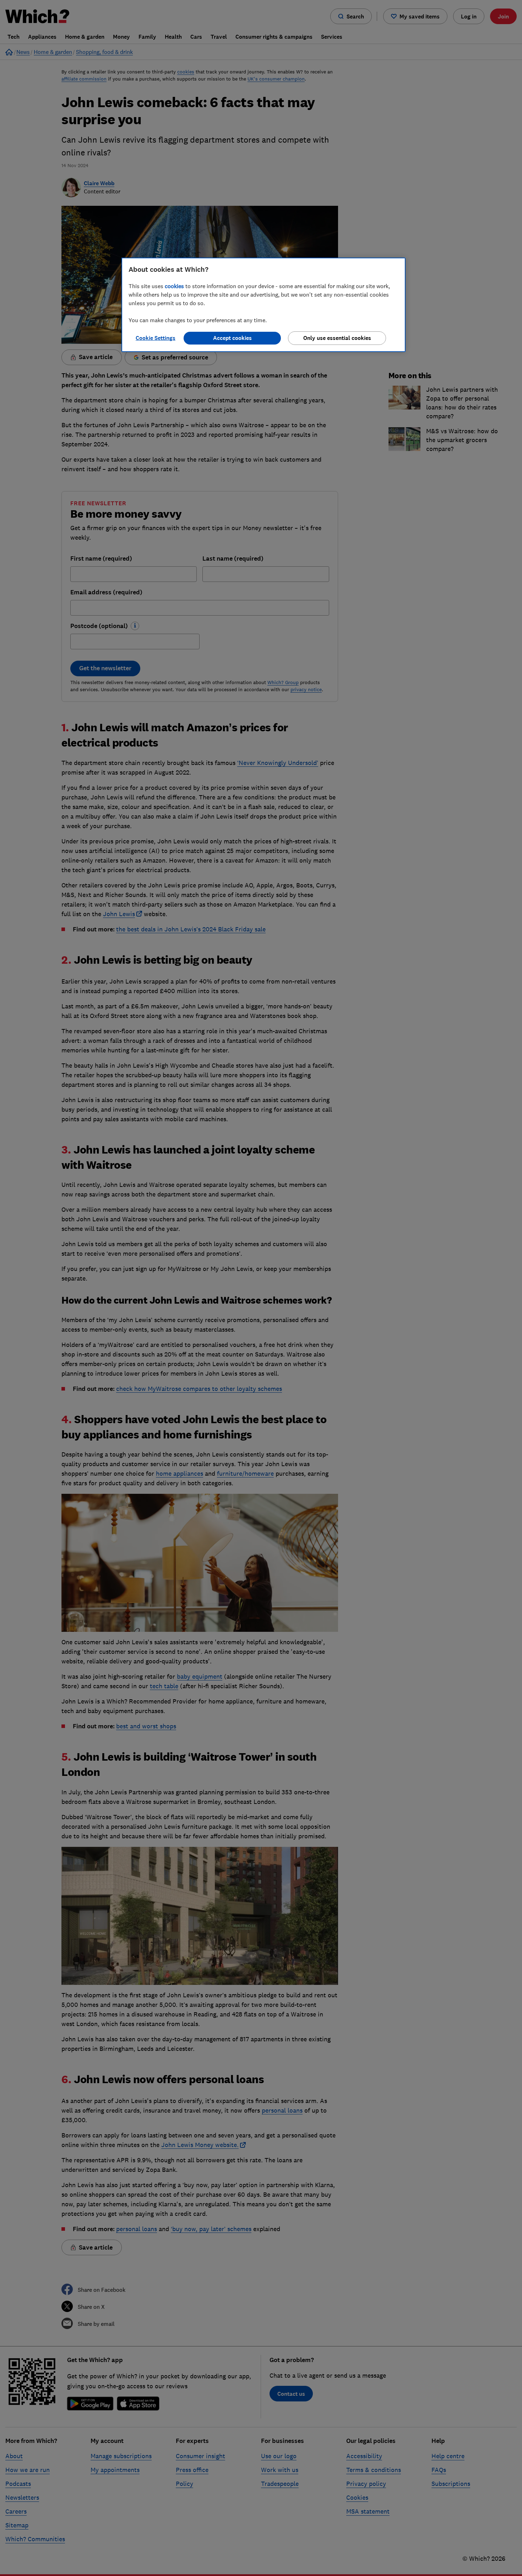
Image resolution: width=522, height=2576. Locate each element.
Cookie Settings (156, 338)
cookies (174, 286)
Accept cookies (232, 338)
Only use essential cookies (337, 338)
